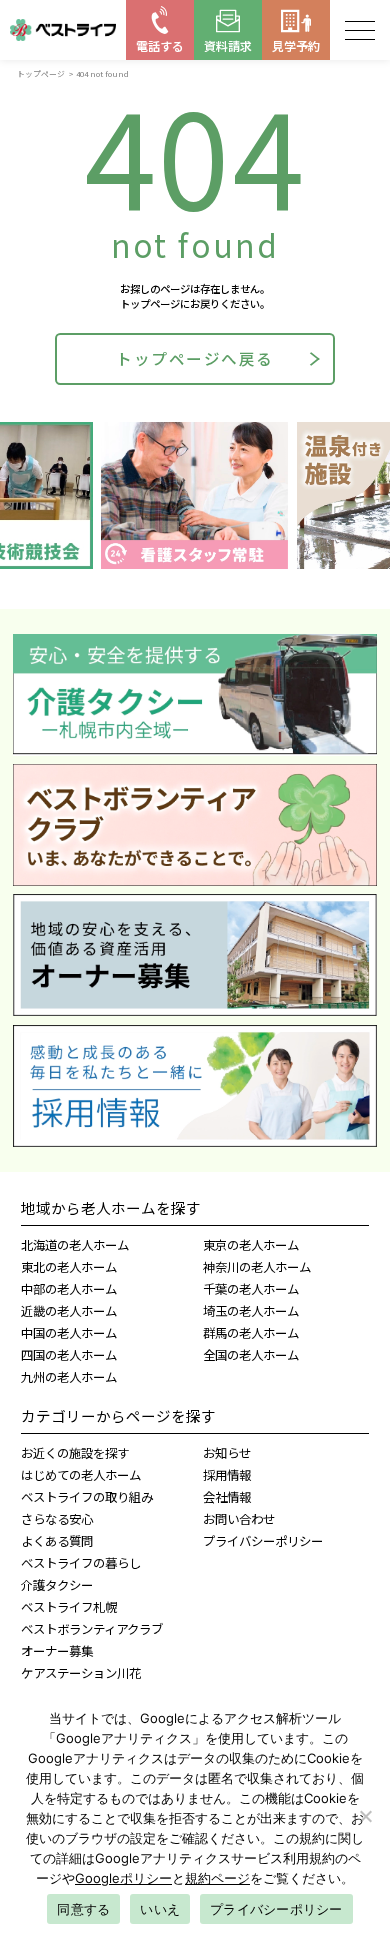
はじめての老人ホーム (81, 1475)
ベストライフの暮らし (81, 1563)
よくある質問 (57, 1541)
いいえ (160, 1909)
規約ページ (217, 1878)
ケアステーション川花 (81, 1673)
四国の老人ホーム (69, 1355)
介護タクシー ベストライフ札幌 (69, 1596)
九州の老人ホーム (69, 1377)
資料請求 (228, 45)
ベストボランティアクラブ (92, 1629)
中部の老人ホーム (69, 1289)
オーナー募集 (57, 1651)
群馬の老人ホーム (251, 1333)
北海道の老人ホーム (75, 1245)
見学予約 (296, 45)
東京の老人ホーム (251, 1245)
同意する (83, 1909)
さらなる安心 (57, 1519)
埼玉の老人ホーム (251, 1311)
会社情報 (227, 1497)
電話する (160, 45)
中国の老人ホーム (69, 1333)
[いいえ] (365, 1816)
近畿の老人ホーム (69, 1311)
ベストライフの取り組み (87, 1497)
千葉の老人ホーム (251, 1289)
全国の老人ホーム (251, 1355)
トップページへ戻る (195, 358)
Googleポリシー (123, 1878)
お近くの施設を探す (75, 1453)
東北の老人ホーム (69, 1267)
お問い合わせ (239, 1519)
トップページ (41, 73)
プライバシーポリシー (263, 1541)
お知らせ (227, 1453)
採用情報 (227, 1475)
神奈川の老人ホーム (257, 1267)
